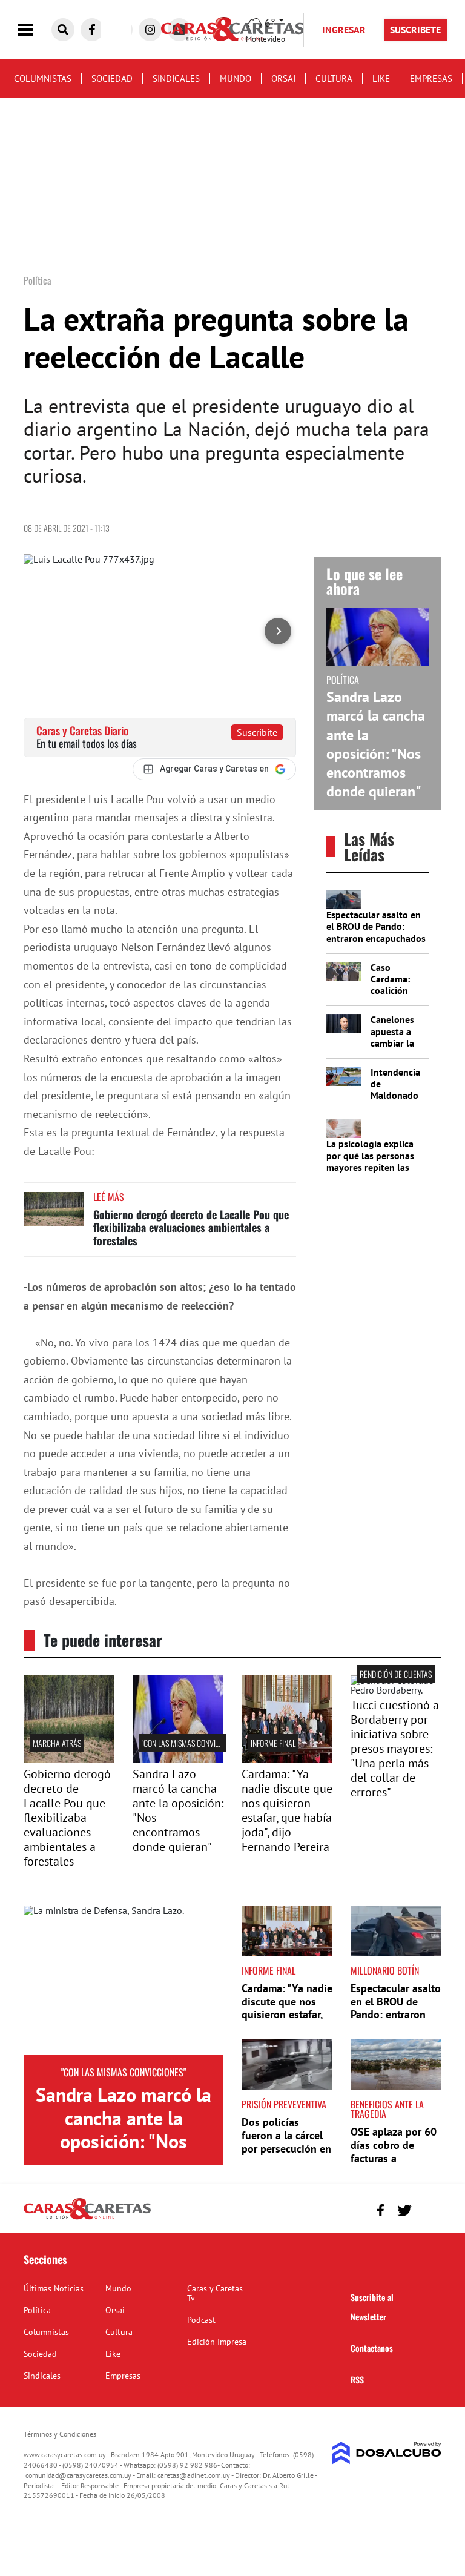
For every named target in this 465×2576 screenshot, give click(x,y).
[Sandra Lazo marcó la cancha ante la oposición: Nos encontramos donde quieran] (124, 1981)
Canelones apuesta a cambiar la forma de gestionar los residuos (398, 1048)
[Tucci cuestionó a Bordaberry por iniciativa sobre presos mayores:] (396, 1690)
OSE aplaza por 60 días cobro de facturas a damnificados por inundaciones (394, 2158)
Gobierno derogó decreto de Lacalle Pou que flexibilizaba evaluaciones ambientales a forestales (191, 1227)
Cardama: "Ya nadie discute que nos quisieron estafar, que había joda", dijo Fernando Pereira (287, 1810)
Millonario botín (385, 1970)
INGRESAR (344, 30)
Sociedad (112, 78)
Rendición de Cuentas (396, 1674)
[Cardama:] (287, 1759)
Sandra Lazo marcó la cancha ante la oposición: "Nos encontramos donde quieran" (376, 744)
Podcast (201, 2320)
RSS (357, 2379)
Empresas (431, 78)
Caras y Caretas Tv (215, 2293)
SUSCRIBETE (415, 30)
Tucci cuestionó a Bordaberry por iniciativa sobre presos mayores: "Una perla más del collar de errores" (395, 1749)
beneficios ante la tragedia (387, 2109)
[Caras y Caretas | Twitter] (404, 2210)
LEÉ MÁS (109, 1197)
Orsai (283, 78)
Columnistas (43, 78)
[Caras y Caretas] (87, 2219)
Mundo (236, 78)
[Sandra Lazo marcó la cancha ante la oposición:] (178, 1759)
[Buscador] (63, 30)
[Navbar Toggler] (35, 30)
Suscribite (257, 732)
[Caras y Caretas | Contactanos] (428, 2209)
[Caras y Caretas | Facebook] (92, 30)
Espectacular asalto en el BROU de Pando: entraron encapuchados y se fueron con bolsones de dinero (376, 938)
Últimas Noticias (54, 2288)
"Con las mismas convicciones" (193, 1743)
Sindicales (176, 78)
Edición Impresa (217, 2342)
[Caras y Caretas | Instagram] (150, 30)
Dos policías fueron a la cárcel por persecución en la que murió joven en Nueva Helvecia (286, 2148)
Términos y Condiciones (60, 2434)
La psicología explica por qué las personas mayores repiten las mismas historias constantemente (370, 1167)
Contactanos (372, 2348)
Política (37, 2310)
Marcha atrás (57, 1743)
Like (381, 78)
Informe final (273, 1743)
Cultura (334, 78)
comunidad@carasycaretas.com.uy (78, 2475)
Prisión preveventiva (284, 2104)
